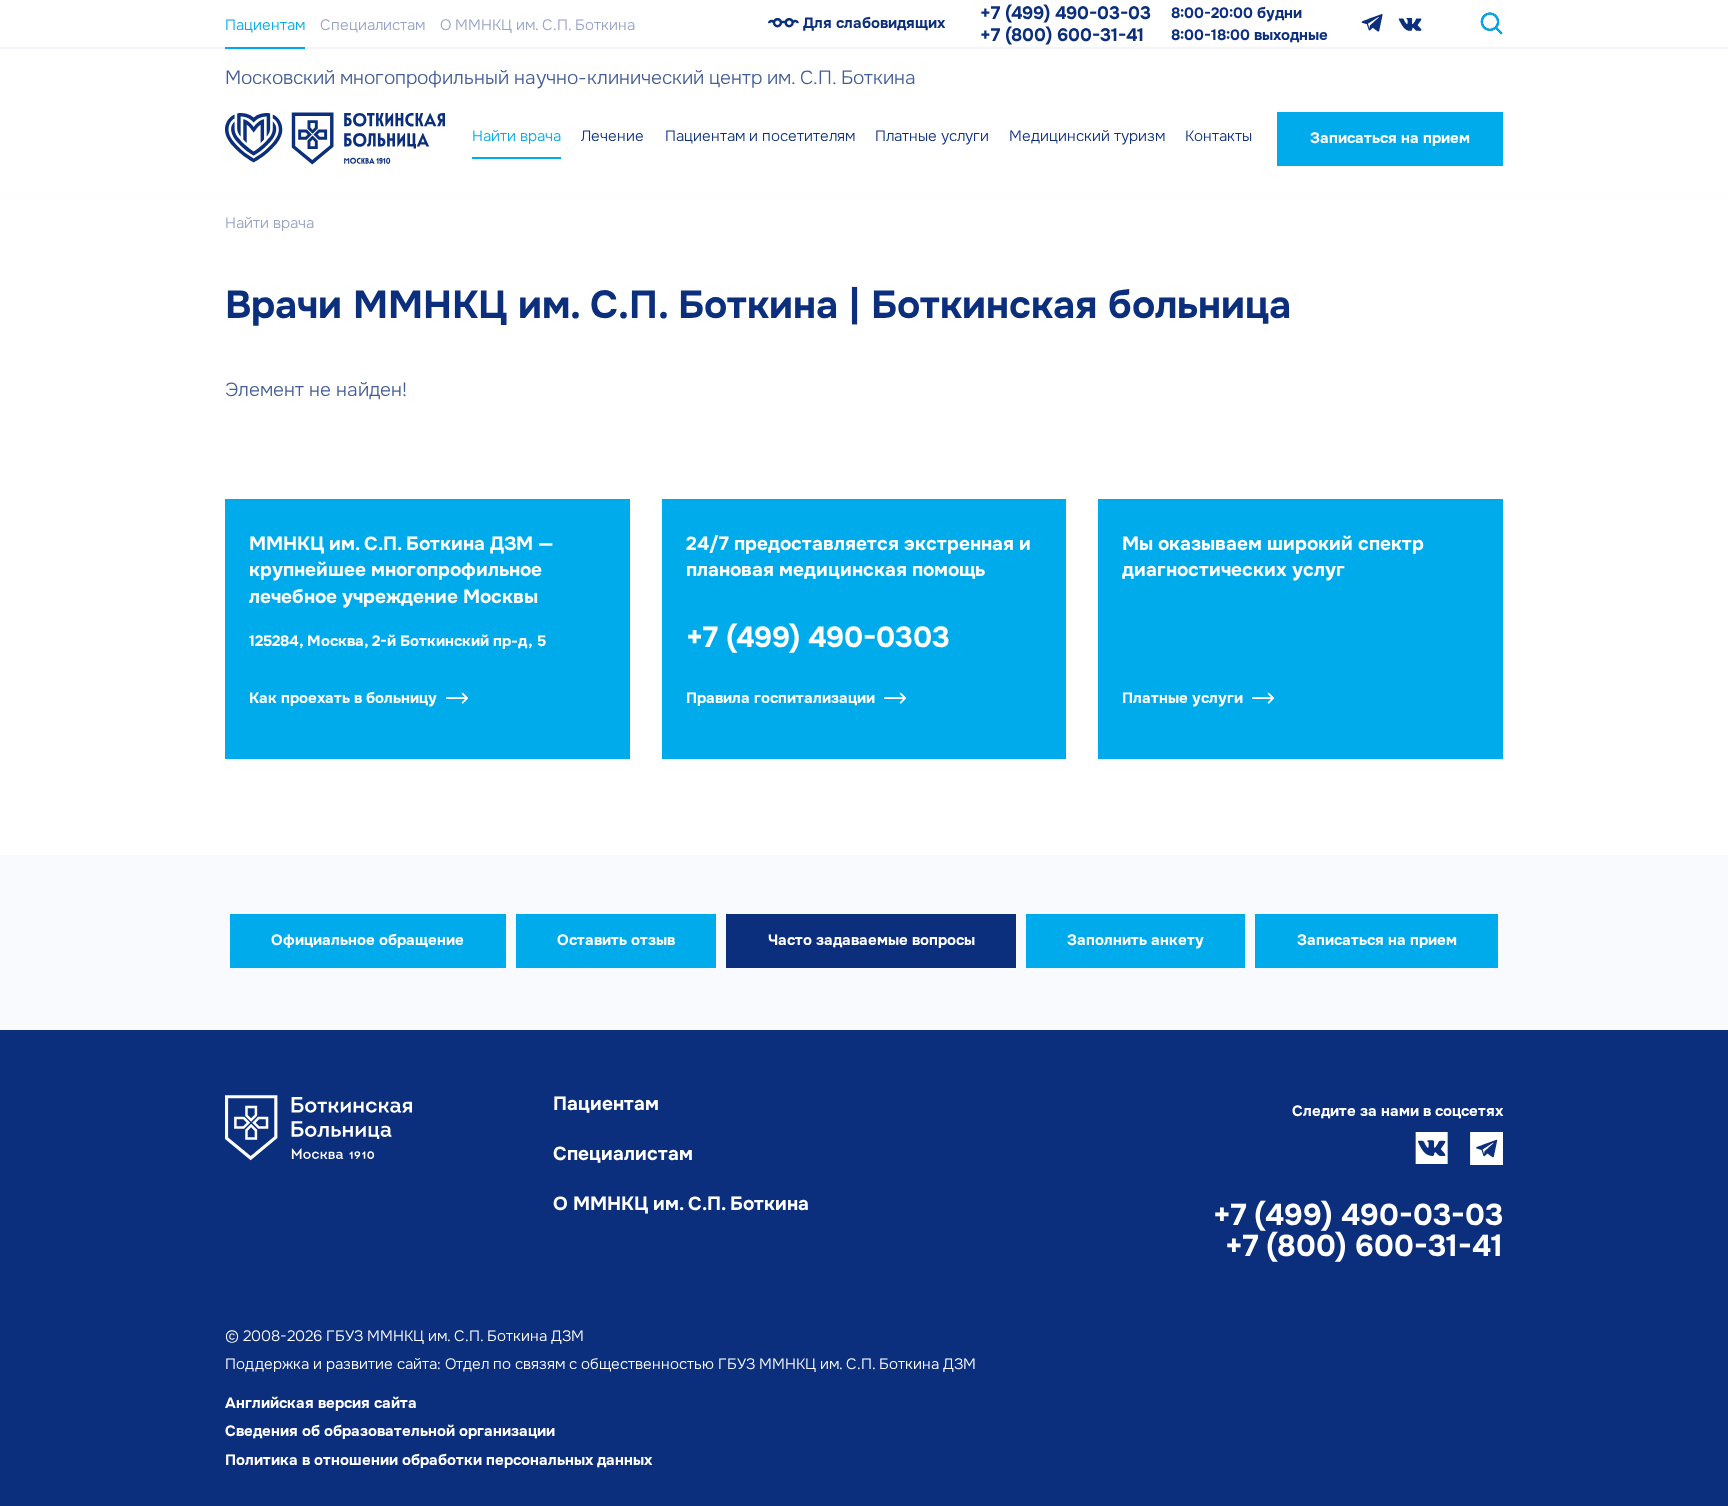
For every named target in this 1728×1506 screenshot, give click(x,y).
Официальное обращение (367, 940)
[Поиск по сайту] (1491, 23)
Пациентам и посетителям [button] (760, 136)
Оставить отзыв (616, 940)
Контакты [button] (1218, 136)
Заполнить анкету (1135, 940)
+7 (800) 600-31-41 (1062, 35)
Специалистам (372, 25)
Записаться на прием (1390, 138)
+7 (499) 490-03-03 (1065, 13)
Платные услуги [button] (932, 136)
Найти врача (516, 136)
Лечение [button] (612, 136)
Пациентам (265, 25)
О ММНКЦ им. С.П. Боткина (537, 25)
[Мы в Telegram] (1372, 23)
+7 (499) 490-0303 (818, 637)
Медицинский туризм (1087, 136)
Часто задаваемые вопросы (871, 940)
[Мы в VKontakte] (1410, 23)
